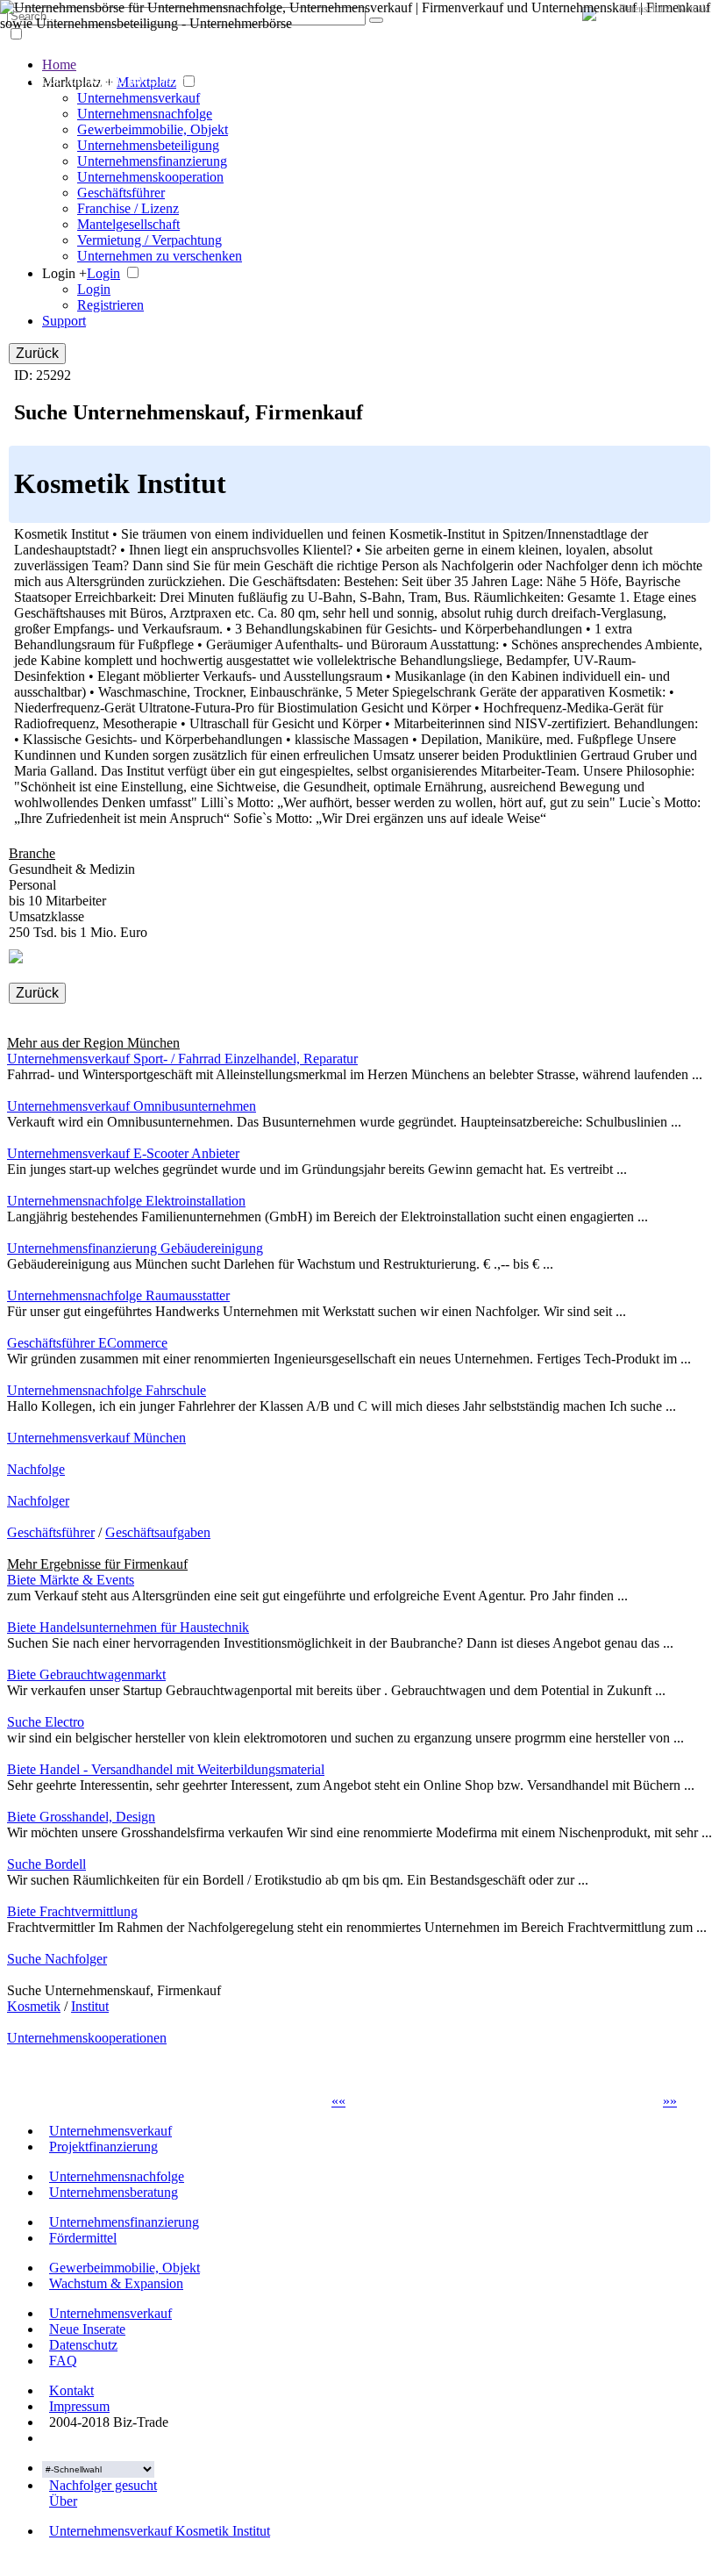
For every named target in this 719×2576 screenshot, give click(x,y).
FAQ (63, 2361)
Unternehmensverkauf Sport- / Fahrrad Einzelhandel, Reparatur (182, 1059)
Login (103, 273)
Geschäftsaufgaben (158, 1532)
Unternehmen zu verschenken (160, 256)
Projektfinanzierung (103, 2147)
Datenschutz (644, 9)
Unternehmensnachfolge (145, 114)
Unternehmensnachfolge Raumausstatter (118, 1295)
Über (63, 2501)
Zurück (37, 353)
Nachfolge (36, 1469)
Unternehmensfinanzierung (152, 161)
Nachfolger (38, 1501)
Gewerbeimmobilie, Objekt (153, 129)
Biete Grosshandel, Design (81, 1817)
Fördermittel (83, 2238)
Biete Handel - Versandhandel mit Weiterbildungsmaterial (166, 1769)
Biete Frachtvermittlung (72, 1911)
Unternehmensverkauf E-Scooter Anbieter (123, 1153)
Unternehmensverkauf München (96, 1438)
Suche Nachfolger (57, 1959)
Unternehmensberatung (114, 2192)
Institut (90, 2006)
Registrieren (110, 305)
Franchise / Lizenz (128, 208)
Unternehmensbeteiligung (148, 145)
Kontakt (694, 9)
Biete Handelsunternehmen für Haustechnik (128, 1627)
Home (59, 64)
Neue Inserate (87, 2329)
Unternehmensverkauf (139, 98)
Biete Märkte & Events (71, 1580)
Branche (32, 853)
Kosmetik (34, 2006)
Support (64, 321)
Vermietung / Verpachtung (149, 240)
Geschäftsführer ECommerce (87, 1343)
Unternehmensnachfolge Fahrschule (107, 1390)
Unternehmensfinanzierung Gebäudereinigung (135, 1248)
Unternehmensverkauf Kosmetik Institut (160, 2531)
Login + (64, 273)
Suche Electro (46, 1722)
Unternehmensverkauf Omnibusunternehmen (132, 1106)
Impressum (79, 2406)
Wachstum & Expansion (116, 2283)
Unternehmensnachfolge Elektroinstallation (126, 1201)
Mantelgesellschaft (128, 224)
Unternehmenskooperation (150, 177)
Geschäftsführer (121, 193)
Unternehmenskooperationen (87, 2038)
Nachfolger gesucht (103, 2485)
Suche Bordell (46, 1864)
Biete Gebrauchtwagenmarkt (86, 1674)
